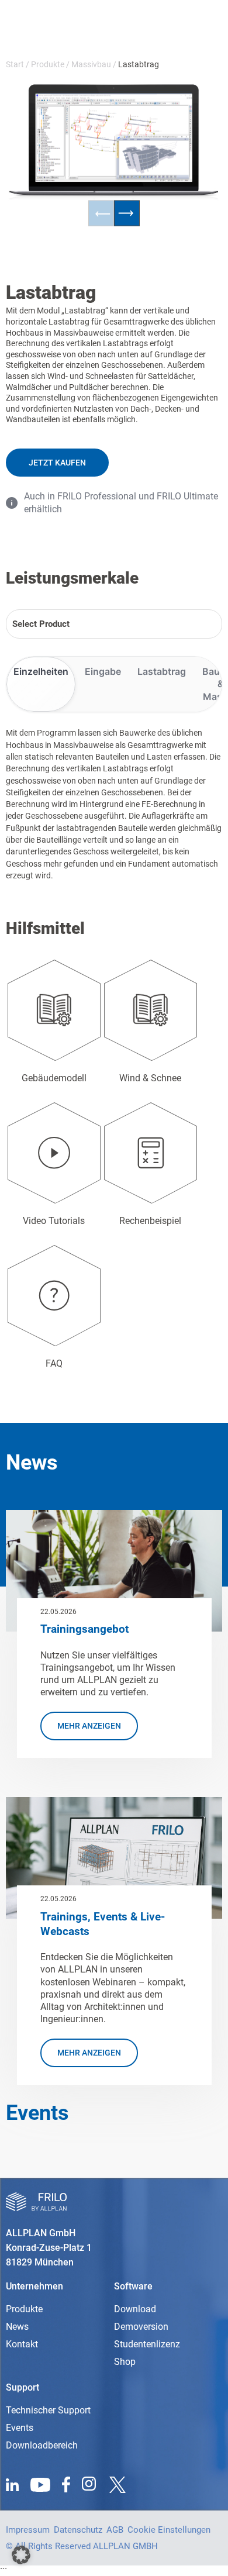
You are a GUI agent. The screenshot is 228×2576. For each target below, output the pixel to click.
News (17, 2327)
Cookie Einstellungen (169, 2530)
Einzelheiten (41, 671)
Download (135, 2309)
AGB (115, 2530)
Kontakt (22, 2344)
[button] (21, 2555)
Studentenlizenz (147, 2344)
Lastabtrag (162, 671)
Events (20, 2428)
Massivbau (91, 64)
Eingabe (103, 671)
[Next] (127, 213)
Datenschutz (78, 2530)
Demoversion (141, 2327)
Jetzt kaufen (57, 463)
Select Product (41, 624)
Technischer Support (48, 2410)
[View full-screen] (179, 107)
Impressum (28, 2530)
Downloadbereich (42, 2445)
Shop (125, 2362)
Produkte (48, 64)
